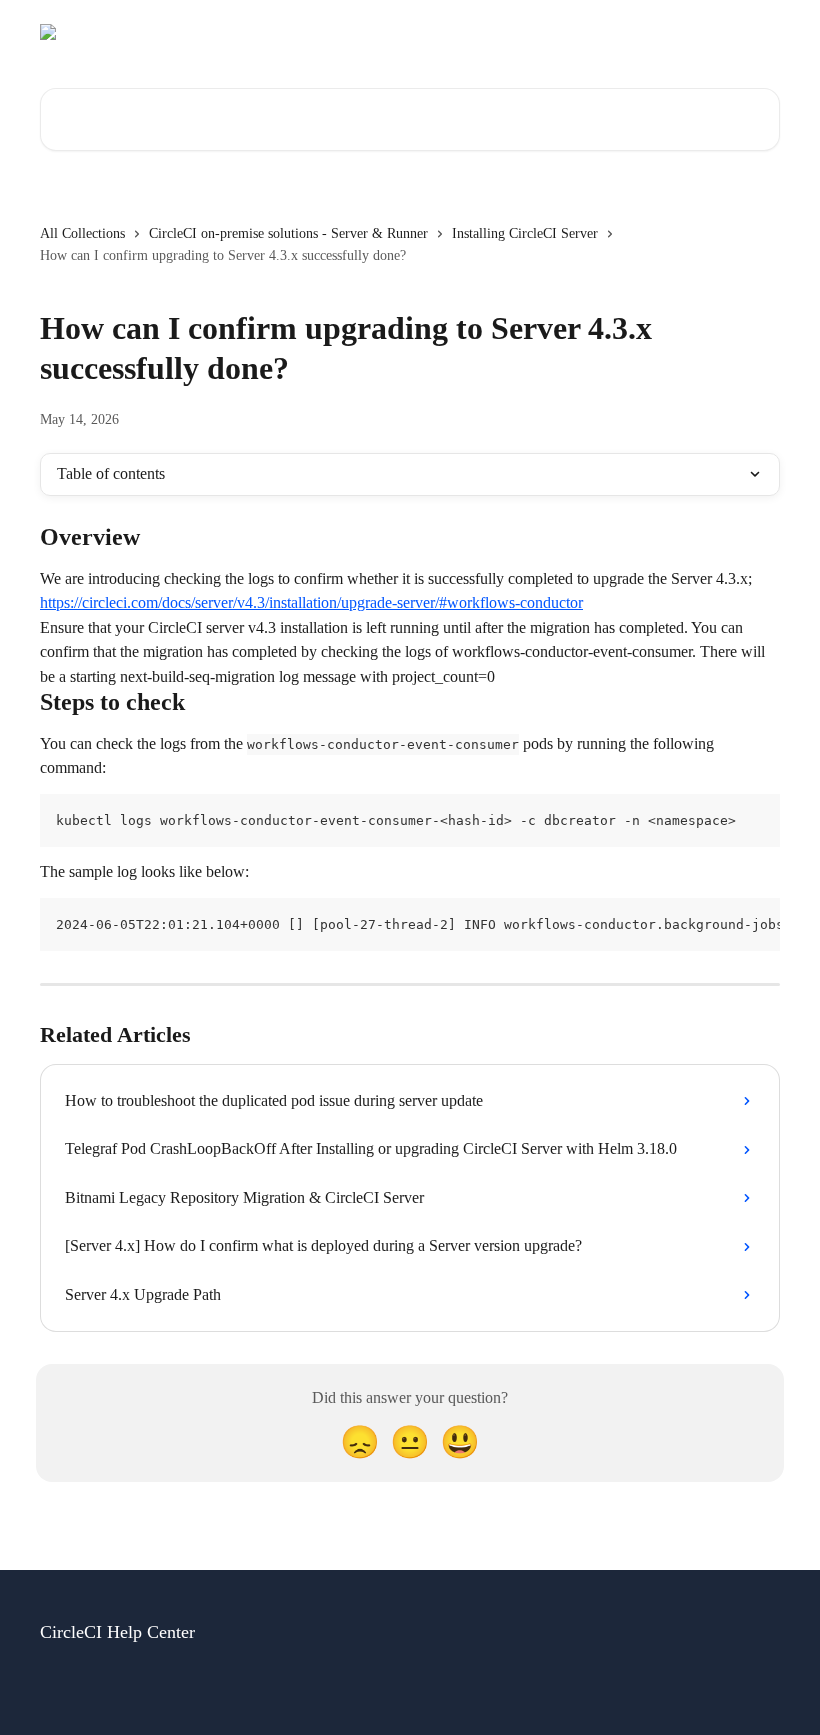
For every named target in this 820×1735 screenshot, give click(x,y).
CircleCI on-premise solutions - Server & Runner (288, 233)
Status (539, 32)
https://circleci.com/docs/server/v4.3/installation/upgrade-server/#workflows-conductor (311, 602)
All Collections (82, 233)
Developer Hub (627, 32)
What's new (732, 32)
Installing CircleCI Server (525, 233)
